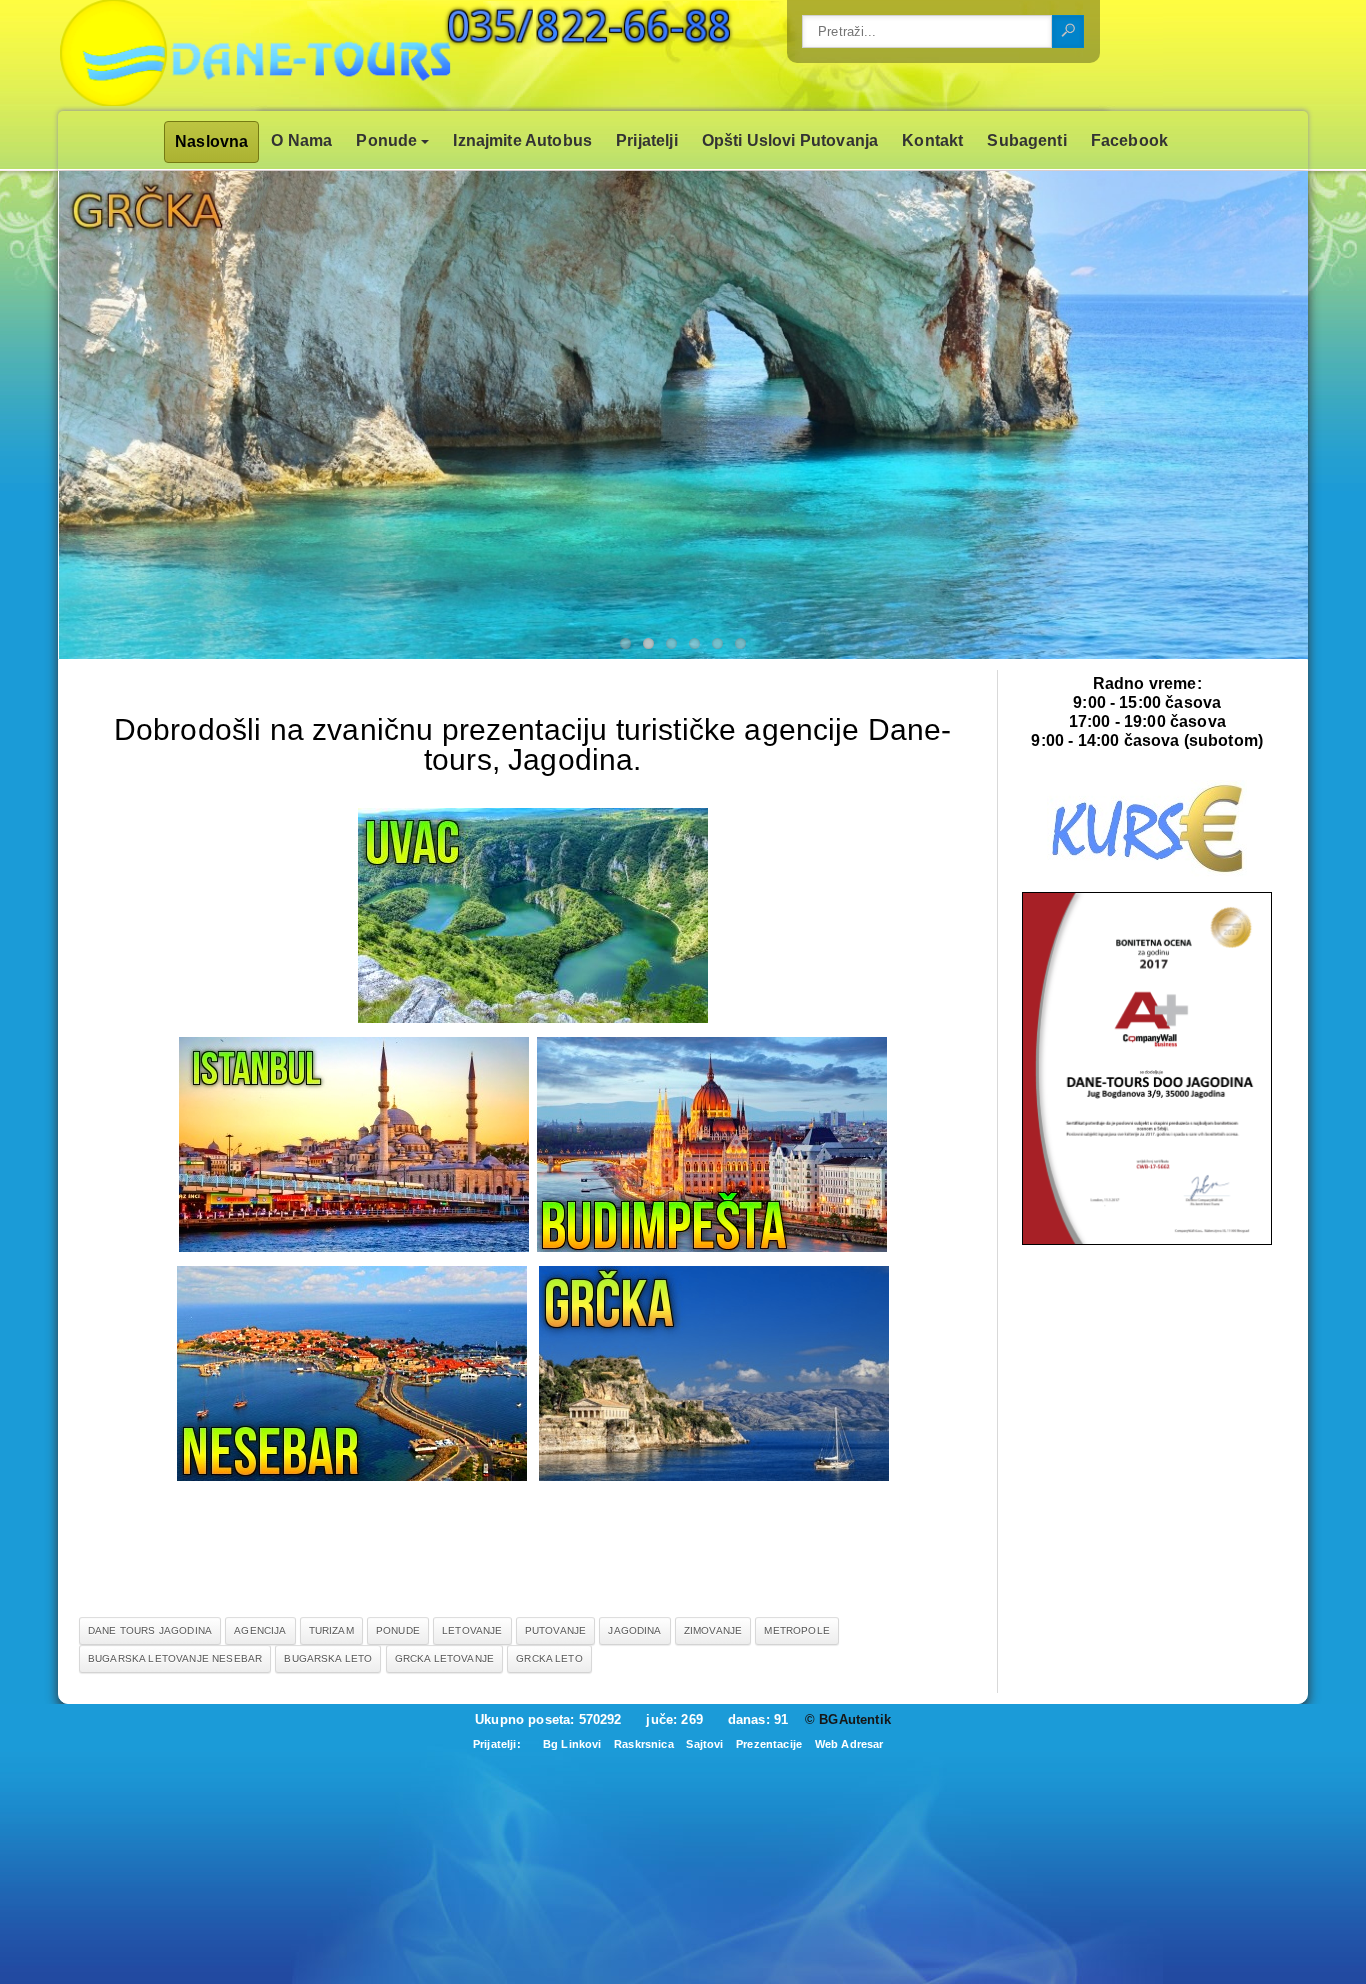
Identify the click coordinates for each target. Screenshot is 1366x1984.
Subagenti (1026, 140)
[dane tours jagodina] (1147, 1240)
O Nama (301, 140)
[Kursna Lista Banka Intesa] (1147, 872)
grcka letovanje (444, 1658)
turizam (331, 1630)
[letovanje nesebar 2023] (352, 1475)
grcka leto (549, 1658)
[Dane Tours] (318, 55)
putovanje (555, 1630)
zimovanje (713, 1630)
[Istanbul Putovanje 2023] (354, 1246)
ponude (398, 1630)
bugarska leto (328, 1658)
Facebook (1129, 140)
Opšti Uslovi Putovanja (790, 140)
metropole (796, 1630)
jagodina (634, 1630)
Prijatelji (647, 140)
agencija (260, 1630)
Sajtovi (704, 1744)
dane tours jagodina (150, 1630)
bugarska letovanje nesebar (175, 1658)
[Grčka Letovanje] (714, 1475)
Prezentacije (769, 1744)
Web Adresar (849, 1744)
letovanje (472, 1630)
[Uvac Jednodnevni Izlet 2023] (533, 1017)
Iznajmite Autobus (522, 140)
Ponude (386, 140)
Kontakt (932, 140)
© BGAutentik (848, 1719)
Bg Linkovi (572, 1744)
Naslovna (211, 141)
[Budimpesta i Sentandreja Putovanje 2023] (712, 1246)
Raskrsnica (644, 1744)
